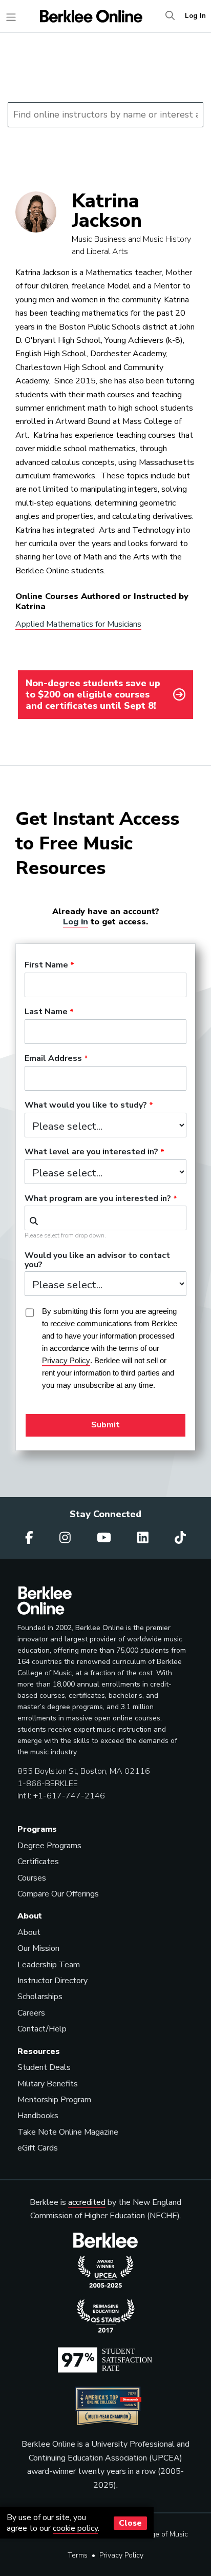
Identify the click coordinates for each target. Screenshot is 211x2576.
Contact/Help (42, 2029)
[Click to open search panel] (170, 16)
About (29, 1932)
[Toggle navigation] (11, 17)
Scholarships (40, 1997)
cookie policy (75, 2528)
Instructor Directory (52, 1981)
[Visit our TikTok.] (180, 1538)
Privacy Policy (121, 2555)
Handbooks (38, 2116)
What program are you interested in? (98, 1199)
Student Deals (44, 2067)
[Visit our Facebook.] (31, 1538)
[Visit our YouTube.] (105, 1538)
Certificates (38, 1862)
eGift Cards (38, 2148)
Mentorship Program (54, 2100)
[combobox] (105, 1218)
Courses (32, 1878)
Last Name (46, 1012)
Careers (31, 2013)
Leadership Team (49, 1965)
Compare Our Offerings (58, 1894)
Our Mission (38, 1948)
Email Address (53, 1059)
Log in (76, 922)
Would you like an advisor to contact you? (97, 1261)
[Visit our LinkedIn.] (144, 1538)
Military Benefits (48, 2084)
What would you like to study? (86, 1106)
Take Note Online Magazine (68, 2132)
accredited (87, 2202)
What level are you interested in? (91, 1152)
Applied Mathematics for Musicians (78, 624)
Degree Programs (49, 1846)
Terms (78, 2555)
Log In (195, 16)
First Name (46, 965)
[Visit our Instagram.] (67, 1538)
